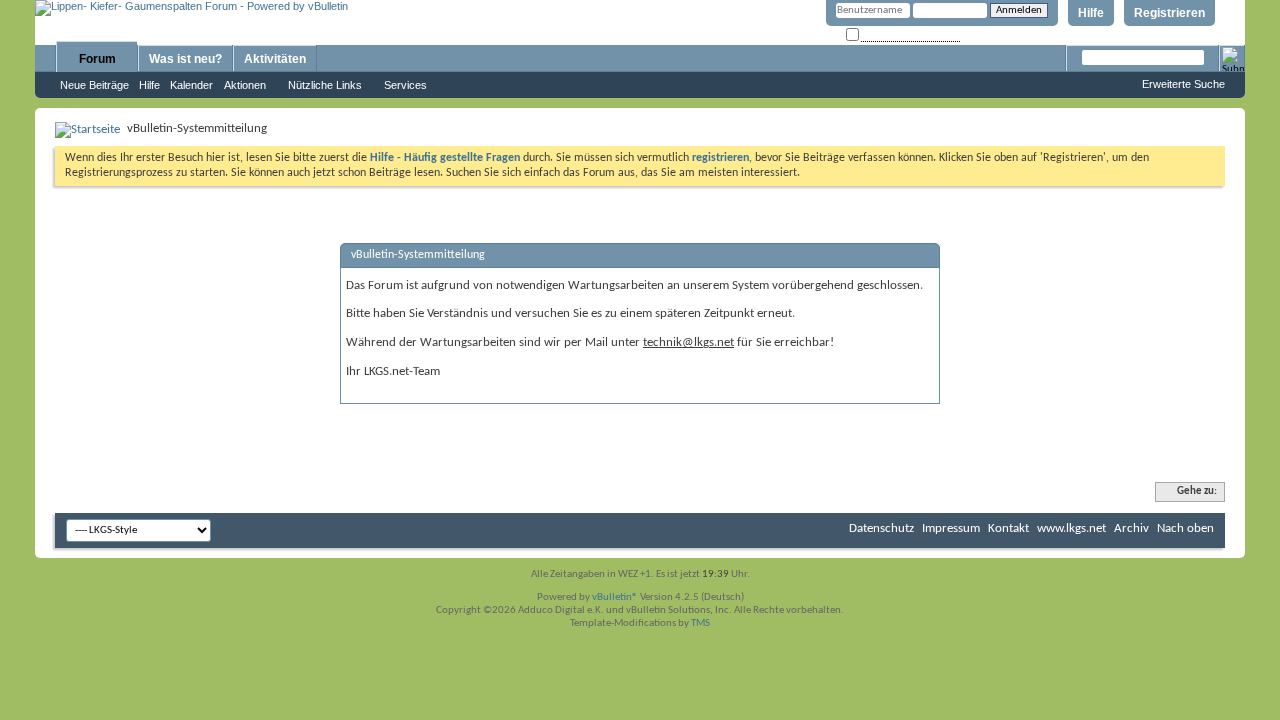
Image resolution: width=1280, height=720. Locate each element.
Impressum (951, 528)
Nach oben (1185, 528)
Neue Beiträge (94, 85)
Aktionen (245, 85)
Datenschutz (881, 528)
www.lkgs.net (1071, 528)
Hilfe (1091, 13)
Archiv (1131, 528)
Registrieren (1169, 13)
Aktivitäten (275, 59)
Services (405, 85)
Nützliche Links (325, 85)
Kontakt (1008, 528)
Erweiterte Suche (1183, 84)
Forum (97, 59)
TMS (700, 623)
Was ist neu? (185, 59)
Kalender (191, 85)
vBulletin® (615, 597)
